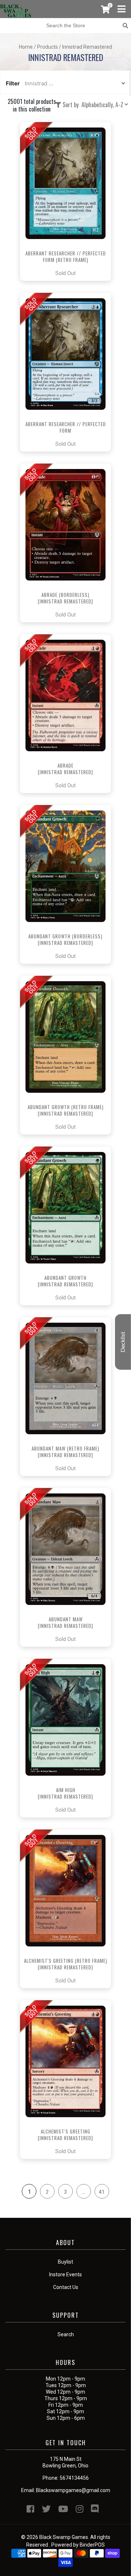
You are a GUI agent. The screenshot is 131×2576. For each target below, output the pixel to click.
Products (47, 47)
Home (26, 47)
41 (102, 2191)
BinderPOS (92, 2545)
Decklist (123, 1342)
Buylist (65, 2262)
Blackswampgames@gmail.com (73, 2490)
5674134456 (74, 2478)
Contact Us (66, 2287)
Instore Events (65, 2274)
